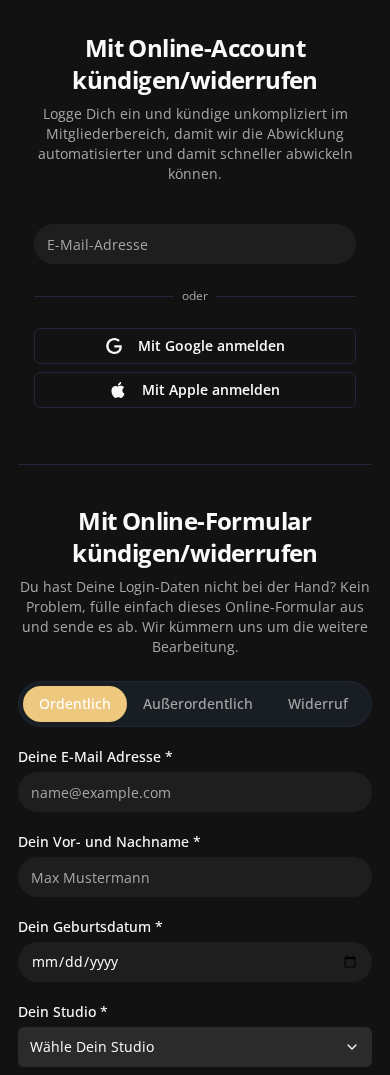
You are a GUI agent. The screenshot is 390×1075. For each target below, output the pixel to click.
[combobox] (195, 1047)
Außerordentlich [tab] (198, 703)
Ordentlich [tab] (75, 703)
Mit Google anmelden (211, 345)
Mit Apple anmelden (211, 389)
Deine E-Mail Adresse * (95, 757)
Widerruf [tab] (318, 703)
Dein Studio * (63, 1012)
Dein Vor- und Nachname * (109, 842)
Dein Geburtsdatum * (90, 927)
